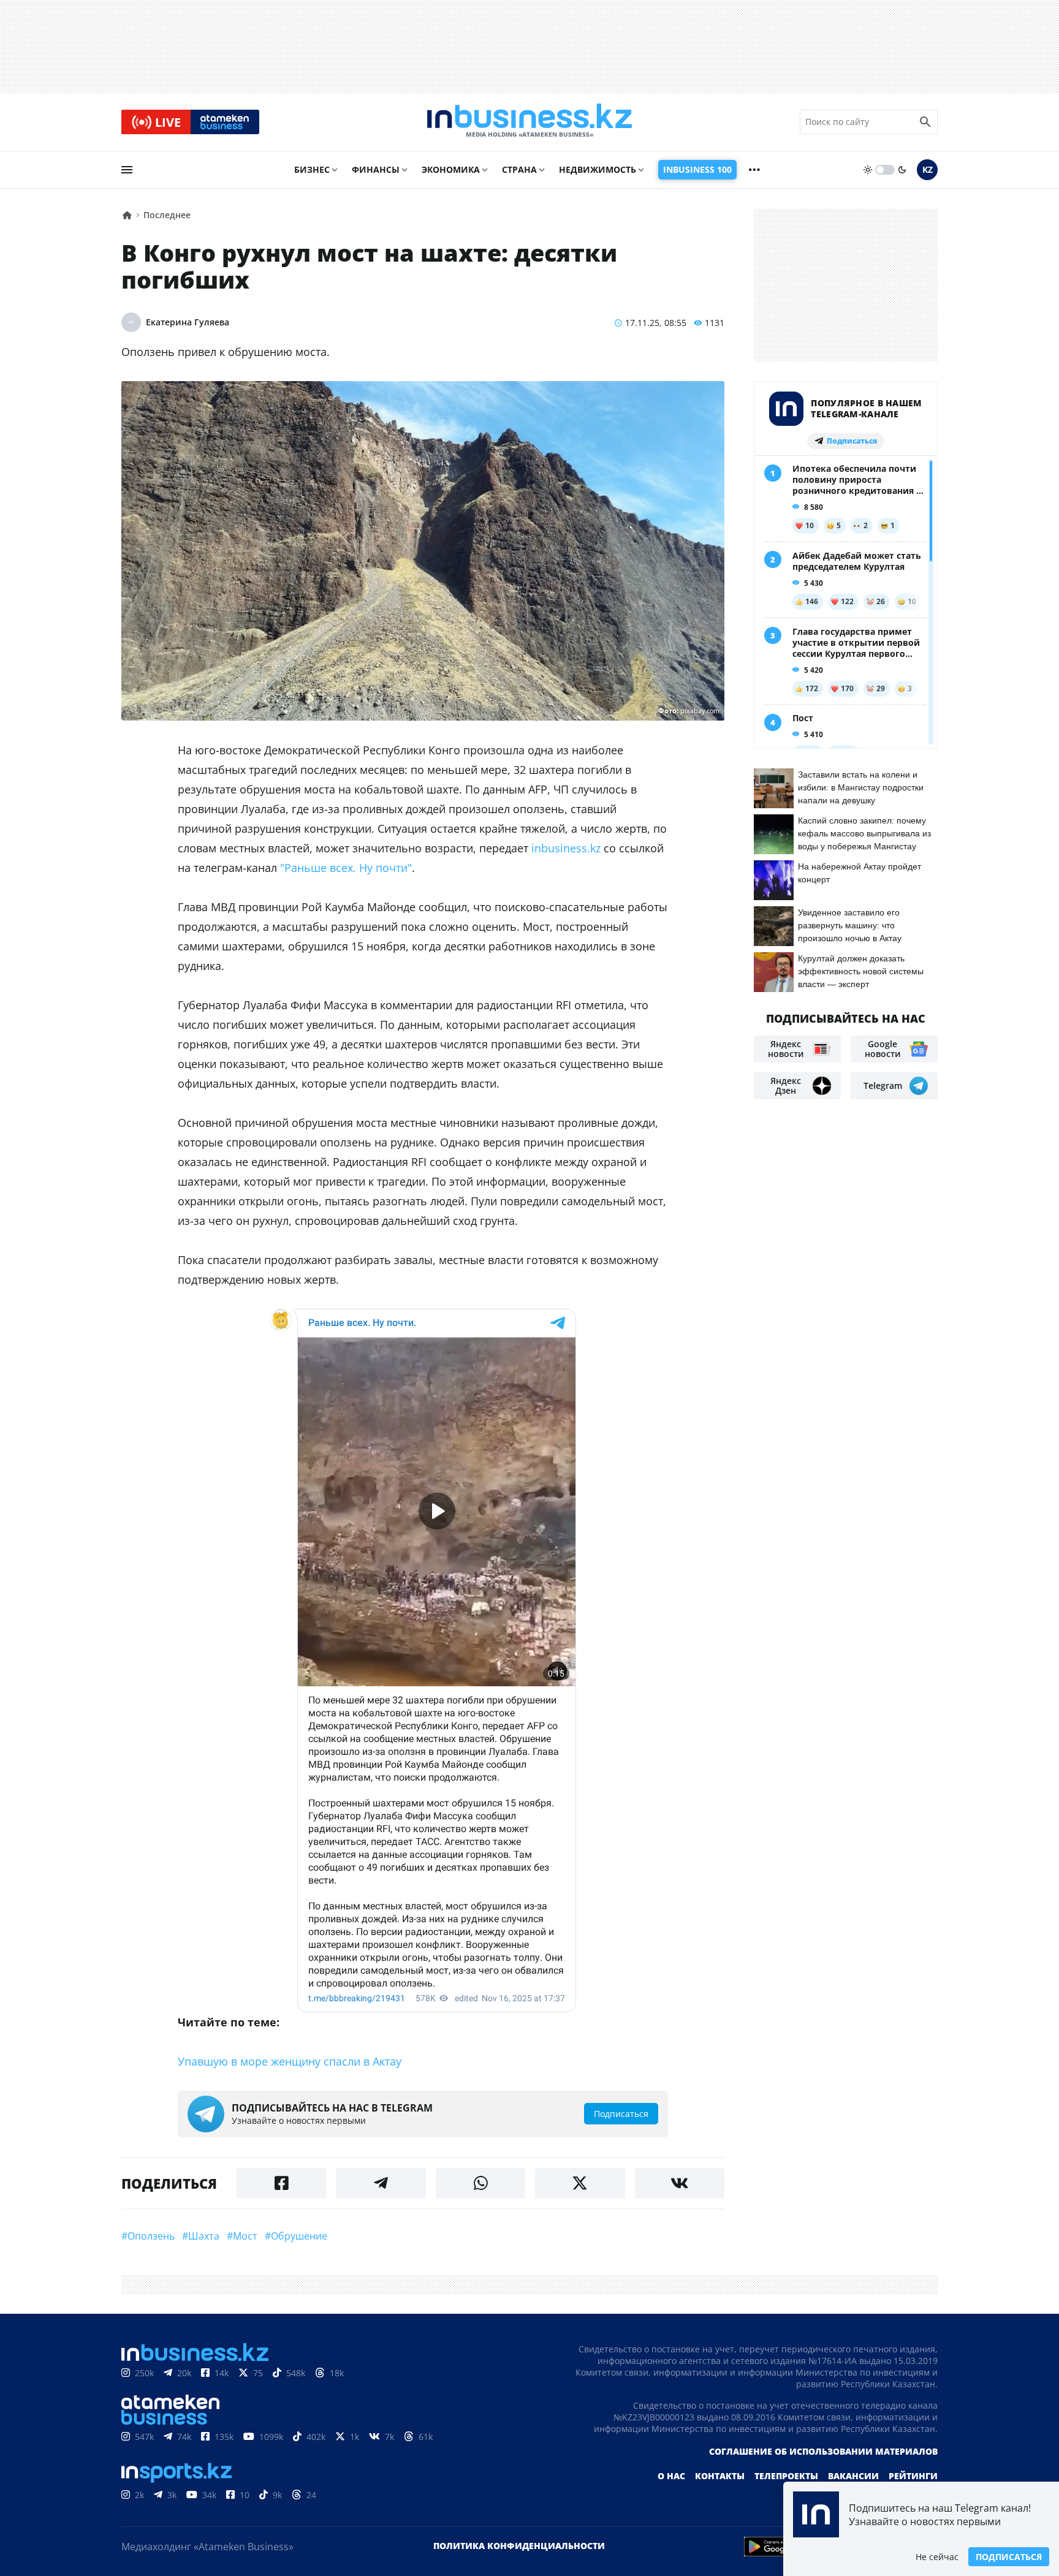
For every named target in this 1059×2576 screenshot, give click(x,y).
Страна (519, 169)
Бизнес (312, 169)
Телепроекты (786, 2476)
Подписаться (1009, 2557)
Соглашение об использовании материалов (823, 2451)
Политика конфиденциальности (519, 2546)
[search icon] (925, 122)
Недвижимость (598, 169)
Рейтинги (913, 2476)
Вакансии (853, 2476)
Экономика (451, 169)
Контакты (720, 2476)
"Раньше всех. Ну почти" (346, 868)
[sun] (868, 170)
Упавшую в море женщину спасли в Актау (290, 2061)
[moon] (902, 170)
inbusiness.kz (566, 848)
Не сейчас (937, 2557)
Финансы (376, 169)
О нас (671, 2476)
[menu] (127, 170)
